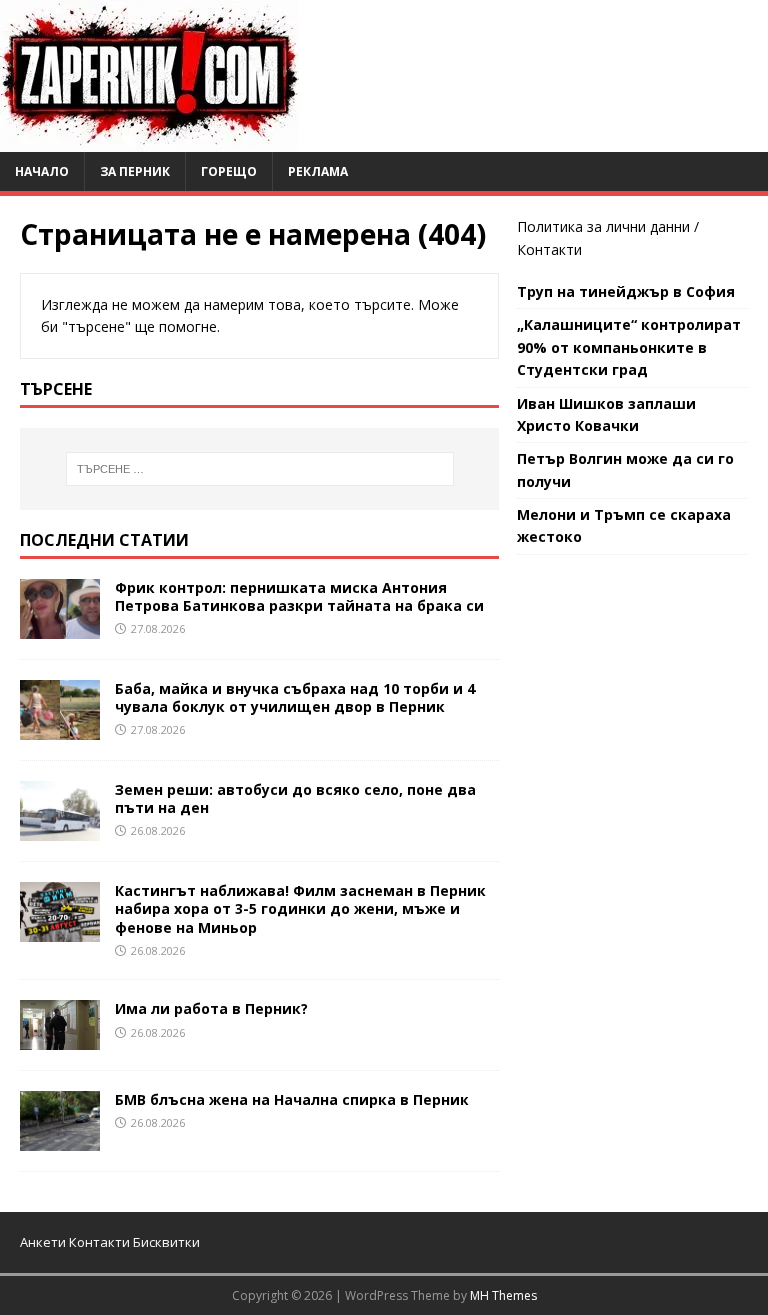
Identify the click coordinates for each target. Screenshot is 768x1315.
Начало (42, 171)
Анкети (43, 1242)
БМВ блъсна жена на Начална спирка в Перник (292, 1099)
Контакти (549, 249)
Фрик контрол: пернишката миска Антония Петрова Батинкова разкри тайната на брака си (299, 596)
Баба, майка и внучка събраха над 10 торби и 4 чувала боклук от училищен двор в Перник (295, 697)
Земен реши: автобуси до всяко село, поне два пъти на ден (295, 798)
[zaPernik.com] (149, 140)
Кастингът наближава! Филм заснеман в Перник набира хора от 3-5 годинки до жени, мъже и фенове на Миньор (300, 908)
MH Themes (503, 1295)
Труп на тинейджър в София (626, 291)
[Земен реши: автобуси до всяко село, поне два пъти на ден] (60, 829)
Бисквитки (166, 1242)
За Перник (135, 171)
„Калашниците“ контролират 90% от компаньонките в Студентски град (629, 347)
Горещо (229, 171)
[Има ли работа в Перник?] (60, 1038)
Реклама (318, 171)
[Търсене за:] (259, 469)
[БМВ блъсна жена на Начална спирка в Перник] (60, 1139)
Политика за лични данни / (608, 226)
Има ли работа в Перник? (211, 1008)
